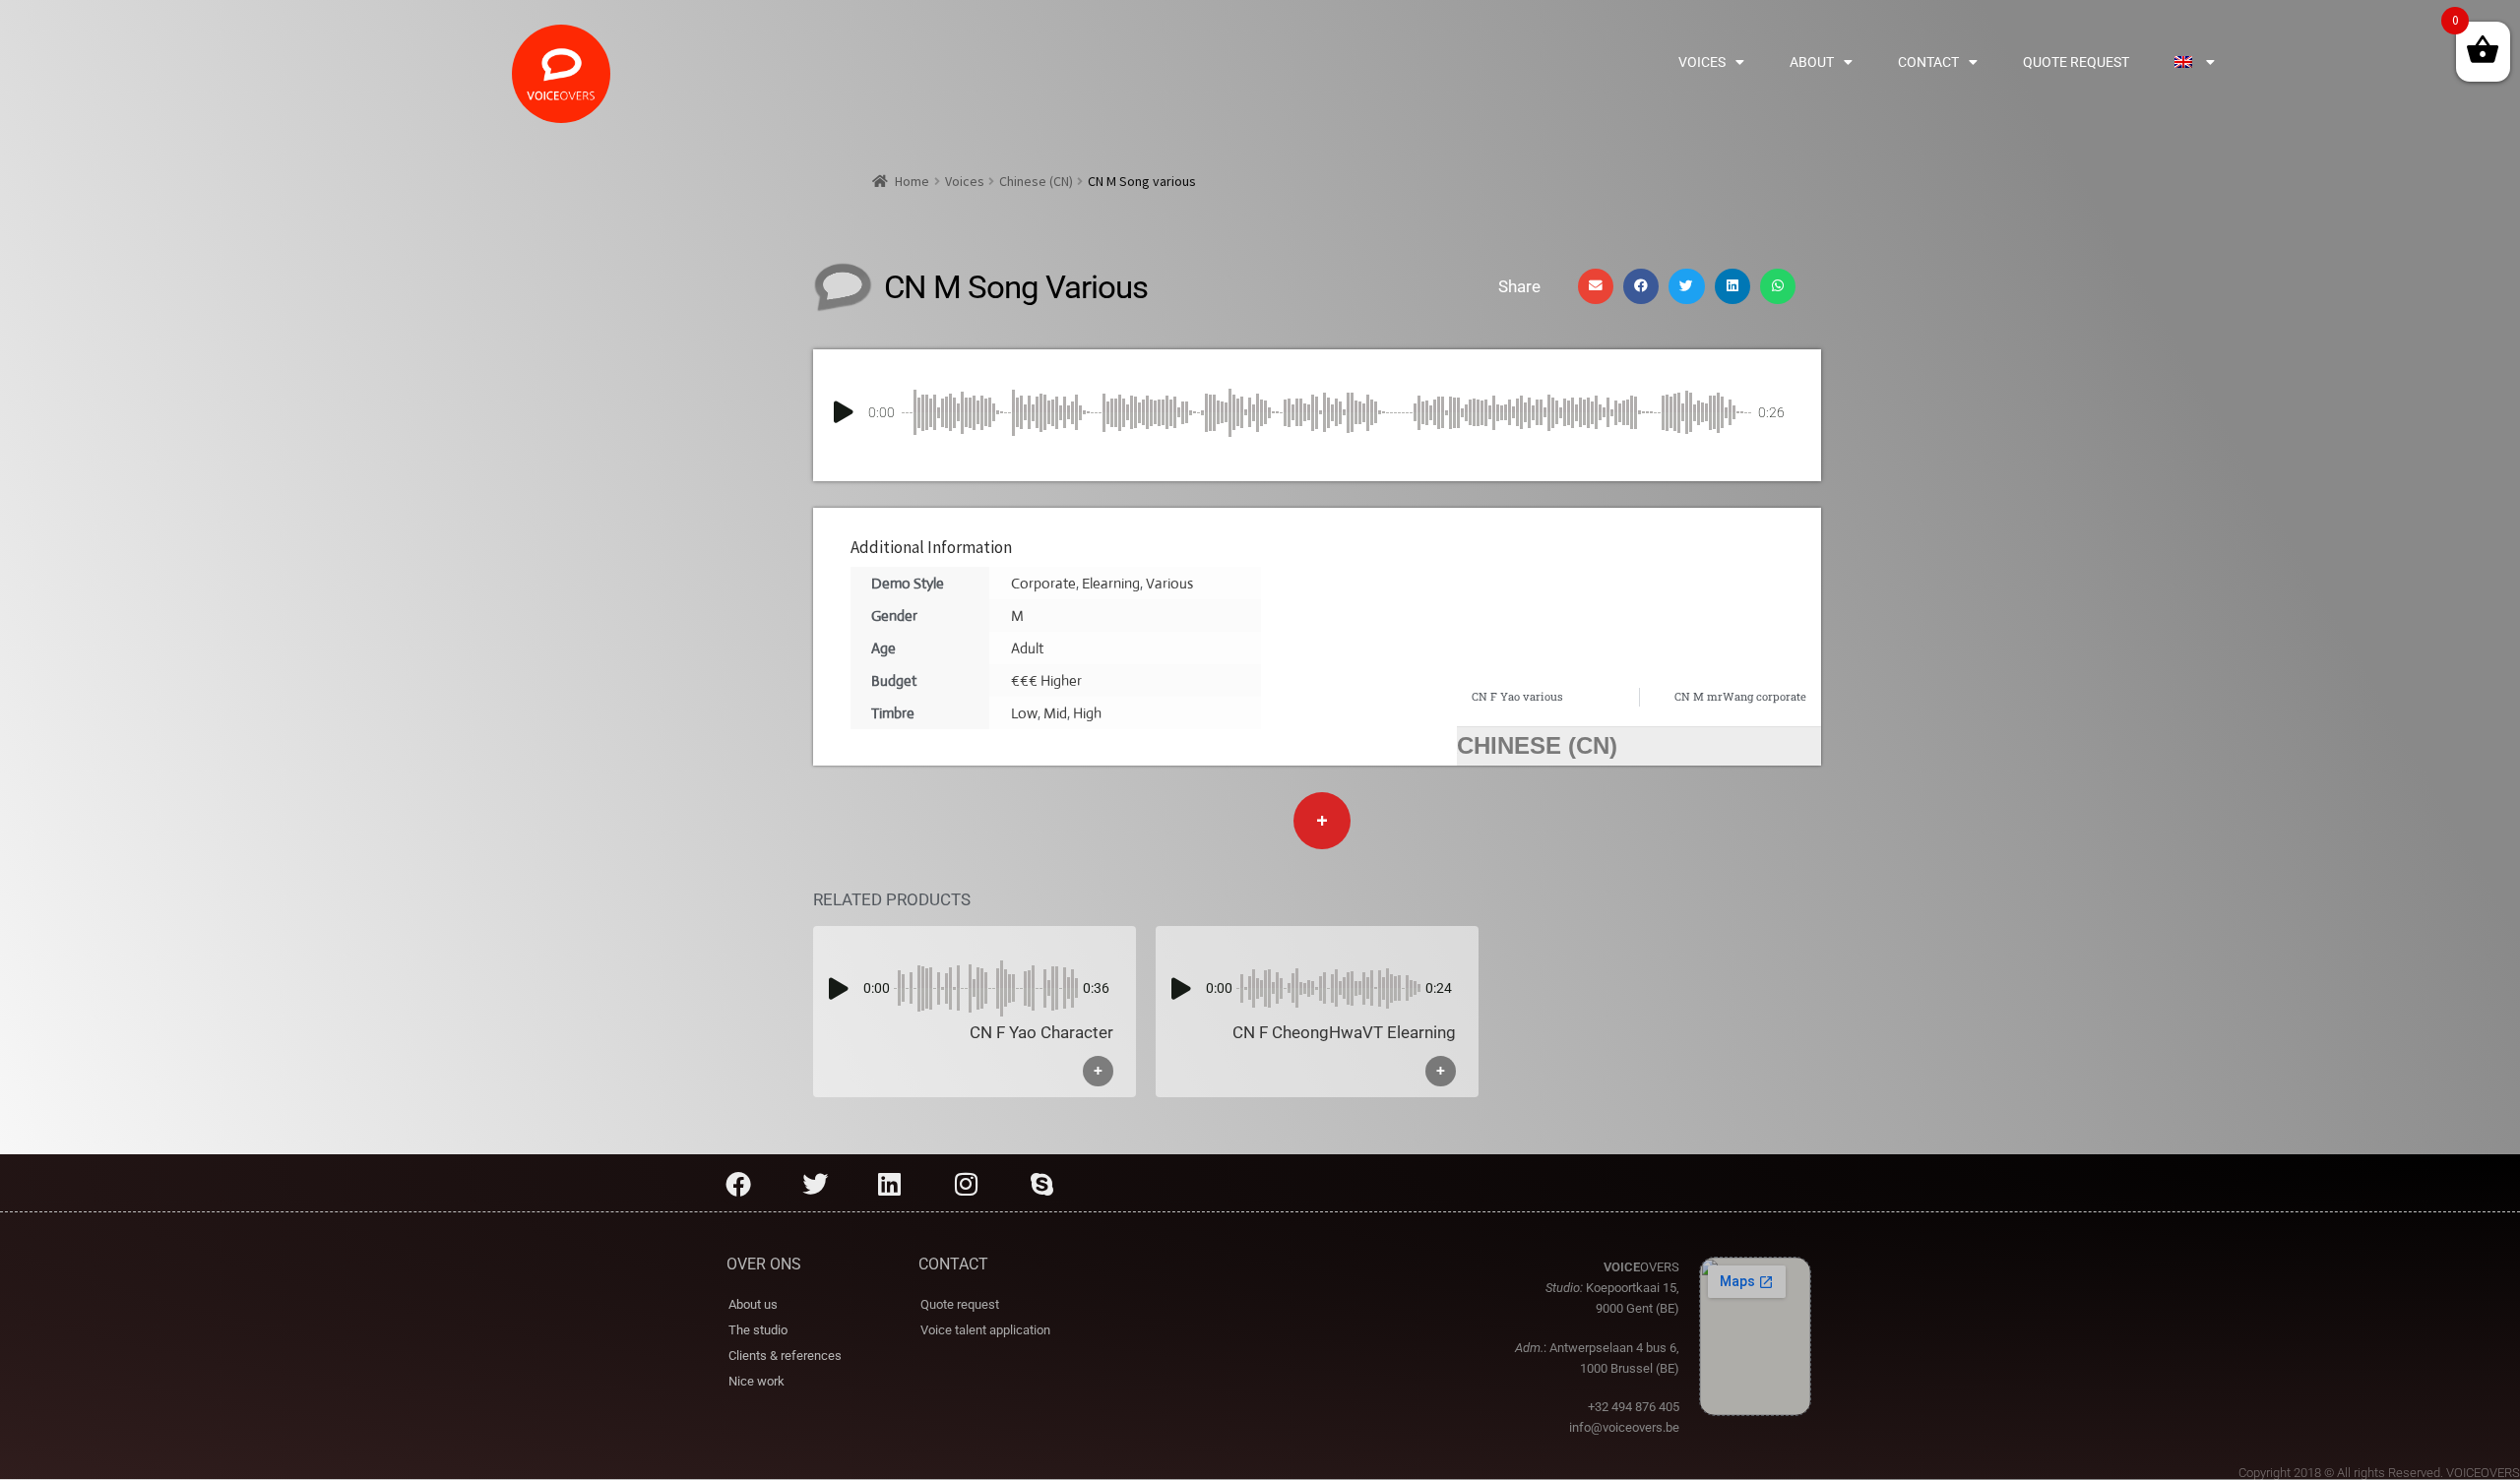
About (1812, 62)
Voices (1702, 62)
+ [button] (1098, 1071)
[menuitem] (2195, 62)
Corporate (1043, 583)
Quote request (960, 1304)
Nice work (756, 1381)
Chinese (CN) (1036, 181)
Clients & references (785, 1356)
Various (1169, 583)
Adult (1027, 648)
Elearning (1111, 583)
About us (753, 1304)
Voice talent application (985, 1330)
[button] (1596, 286)
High (1087, 713)
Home (912, 181)
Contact (1928, 62)
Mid (1055, 713)
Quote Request (2076, 62)
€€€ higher (1046, 680)
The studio (758, 1330)
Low (1024, 713)
